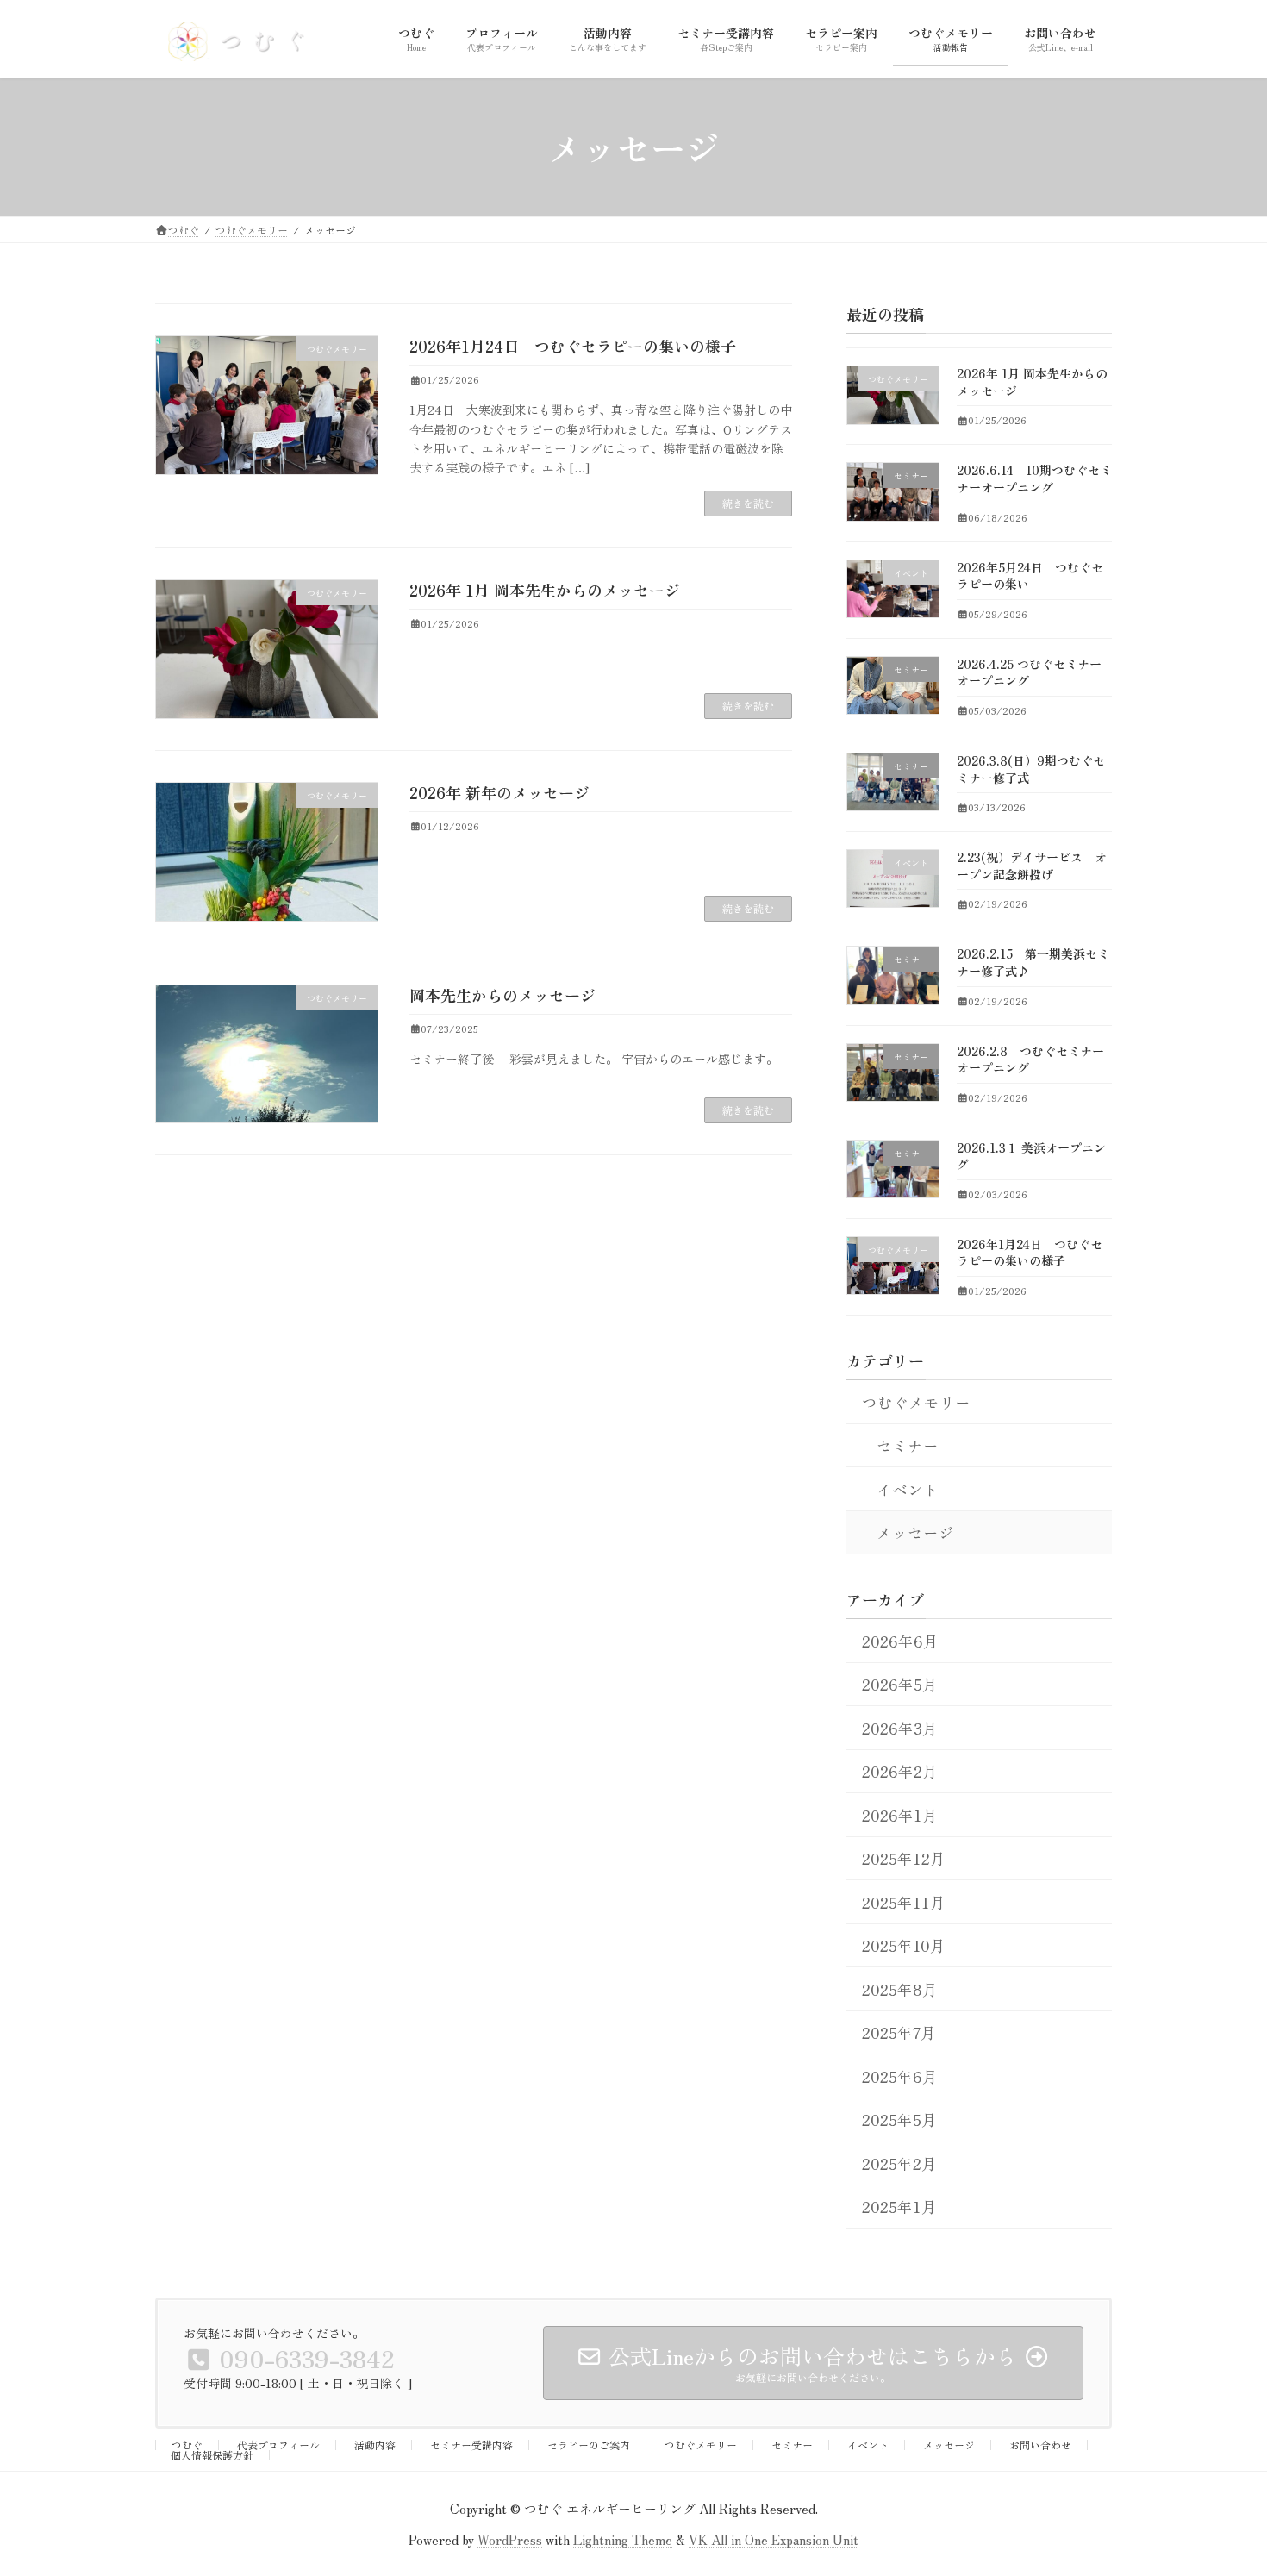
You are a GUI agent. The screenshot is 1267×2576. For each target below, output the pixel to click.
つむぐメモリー (916, 1401)
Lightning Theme (623, 2538)
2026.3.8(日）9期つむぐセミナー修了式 (1031, 769)
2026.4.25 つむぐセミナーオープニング (1029, 672)
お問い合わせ (1040, 2445)
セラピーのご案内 (589, 2445)
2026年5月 (900, 1684)
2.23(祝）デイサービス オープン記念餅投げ (1032, 866)
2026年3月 (900, 1728)
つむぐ (187, 2445)
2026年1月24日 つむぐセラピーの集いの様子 (573, 346)
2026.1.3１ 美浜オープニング (1031, 1156)
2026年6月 (900, 1641)
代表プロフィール (278, 2445)
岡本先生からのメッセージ (502, 995)
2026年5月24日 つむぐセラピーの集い (1030, 576)
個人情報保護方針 (212, 2455)
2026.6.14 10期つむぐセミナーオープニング (1034, 478)
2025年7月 (899, 2032)
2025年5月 (899, 2120)
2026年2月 (900, 1771)
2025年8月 (900, 1989)
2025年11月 (904, 1902)
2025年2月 (899, 2163)
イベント (908, 1488)
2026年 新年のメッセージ (499, 792)
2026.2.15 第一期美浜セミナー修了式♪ (1033, 962)
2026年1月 (900, 1815)
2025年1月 (899, 2207)
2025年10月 (904, 1945)
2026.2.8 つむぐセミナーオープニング (1030, 1059)
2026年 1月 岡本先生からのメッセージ (545, 590)
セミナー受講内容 (471, 2445)
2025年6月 (900, 2076)
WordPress (510, 2538)
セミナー (908, 1445)
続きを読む (748, 503)
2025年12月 (904, 1858)
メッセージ (915, 1532)
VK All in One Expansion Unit (774, 2538)
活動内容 (375, 2445)
